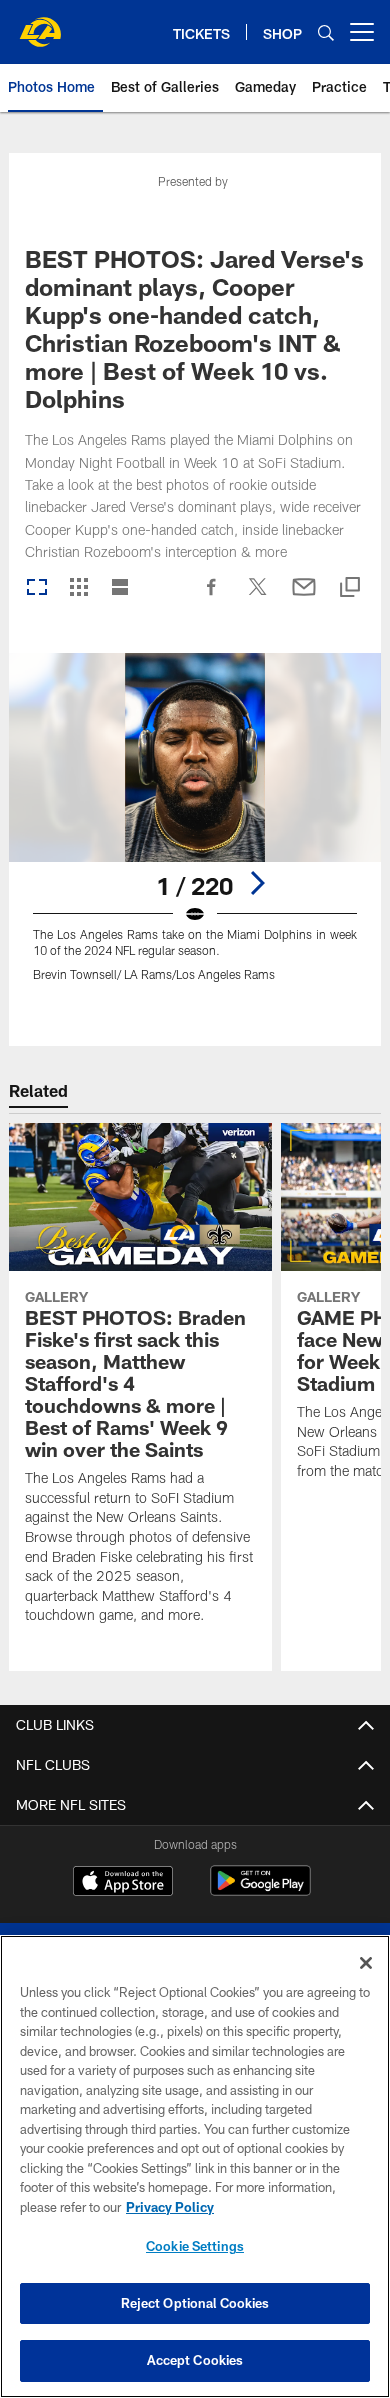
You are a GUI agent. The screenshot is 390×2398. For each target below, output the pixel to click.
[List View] (120, 588)
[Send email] (304, 597)
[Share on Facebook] (212, 597)
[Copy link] (350, 588)
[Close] (366, 1963)
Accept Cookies (195, 2360)
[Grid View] (78, 588)
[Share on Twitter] (258, 597)
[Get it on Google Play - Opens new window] (260, 1890)
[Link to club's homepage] (40, 24)
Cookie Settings (195, 2246)
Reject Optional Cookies (195, 2303)
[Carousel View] (37, 588)
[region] (195, 2166)
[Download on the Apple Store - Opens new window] (123, 1883)
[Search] (326, 32)
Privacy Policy (170, 2207)
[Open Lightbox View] (195, 829)
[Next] (257, 883)
